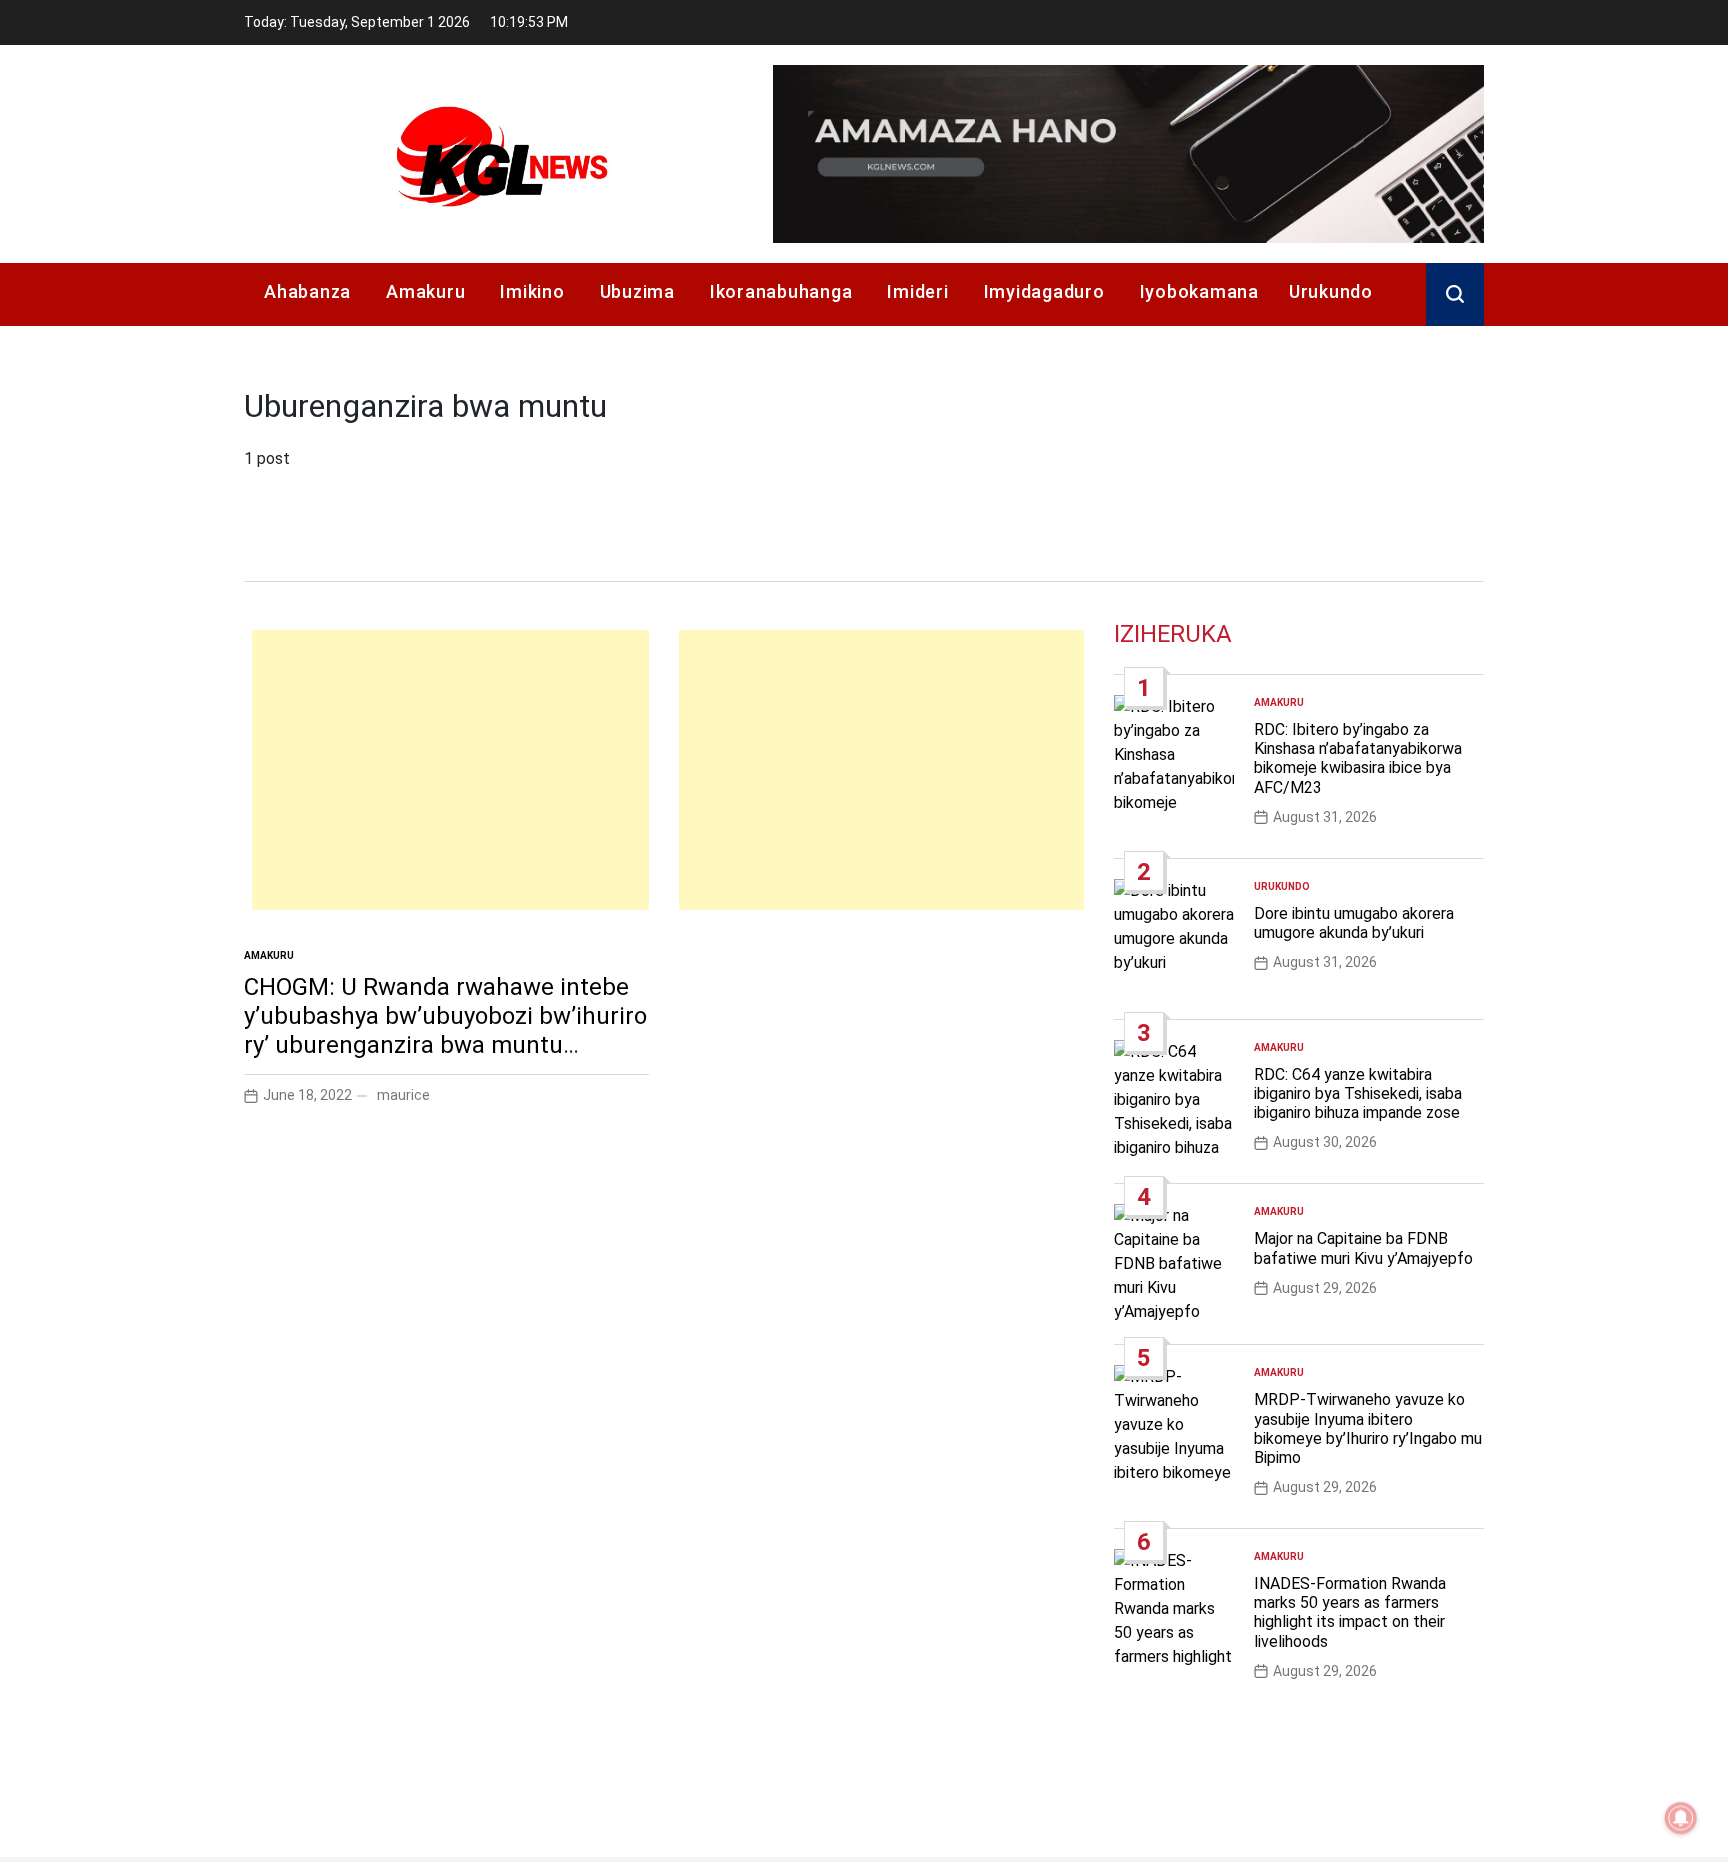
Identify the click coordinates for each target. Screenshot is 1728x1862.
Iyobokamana (1199, 291)
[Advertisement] (450, 770)
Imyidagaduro (1044, 291)
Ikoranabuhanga (781, 291)
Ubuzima (637, 291)
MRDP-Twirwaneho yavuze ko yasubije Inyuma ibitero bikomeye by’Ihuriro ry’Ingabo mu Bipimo (1368, 1428)
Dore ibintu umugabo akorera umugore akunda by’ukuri (1354, 923)
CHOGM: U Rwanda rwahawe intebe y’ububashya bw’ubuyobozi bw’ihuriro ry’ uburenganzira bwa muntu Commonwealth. (445, 1030)
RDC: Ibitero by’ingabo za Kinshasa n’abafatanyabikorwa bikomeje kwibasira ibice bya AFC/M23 (1358, 758)
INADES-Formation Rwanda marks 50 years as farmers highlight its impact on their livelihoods (1350, 1612)
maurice (403, 1095)
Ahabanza (307, 291)
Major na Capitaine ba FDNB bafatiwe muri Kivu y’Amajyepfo (1363, 1248)
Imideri (917, 291)
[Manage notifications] (1681, 1818)
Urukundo (1331, 291)
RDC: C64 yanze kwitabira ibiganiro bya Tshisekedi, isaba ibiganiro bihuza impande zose (1358, 1093)
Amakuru (425, 291)
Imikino (532, 291)
